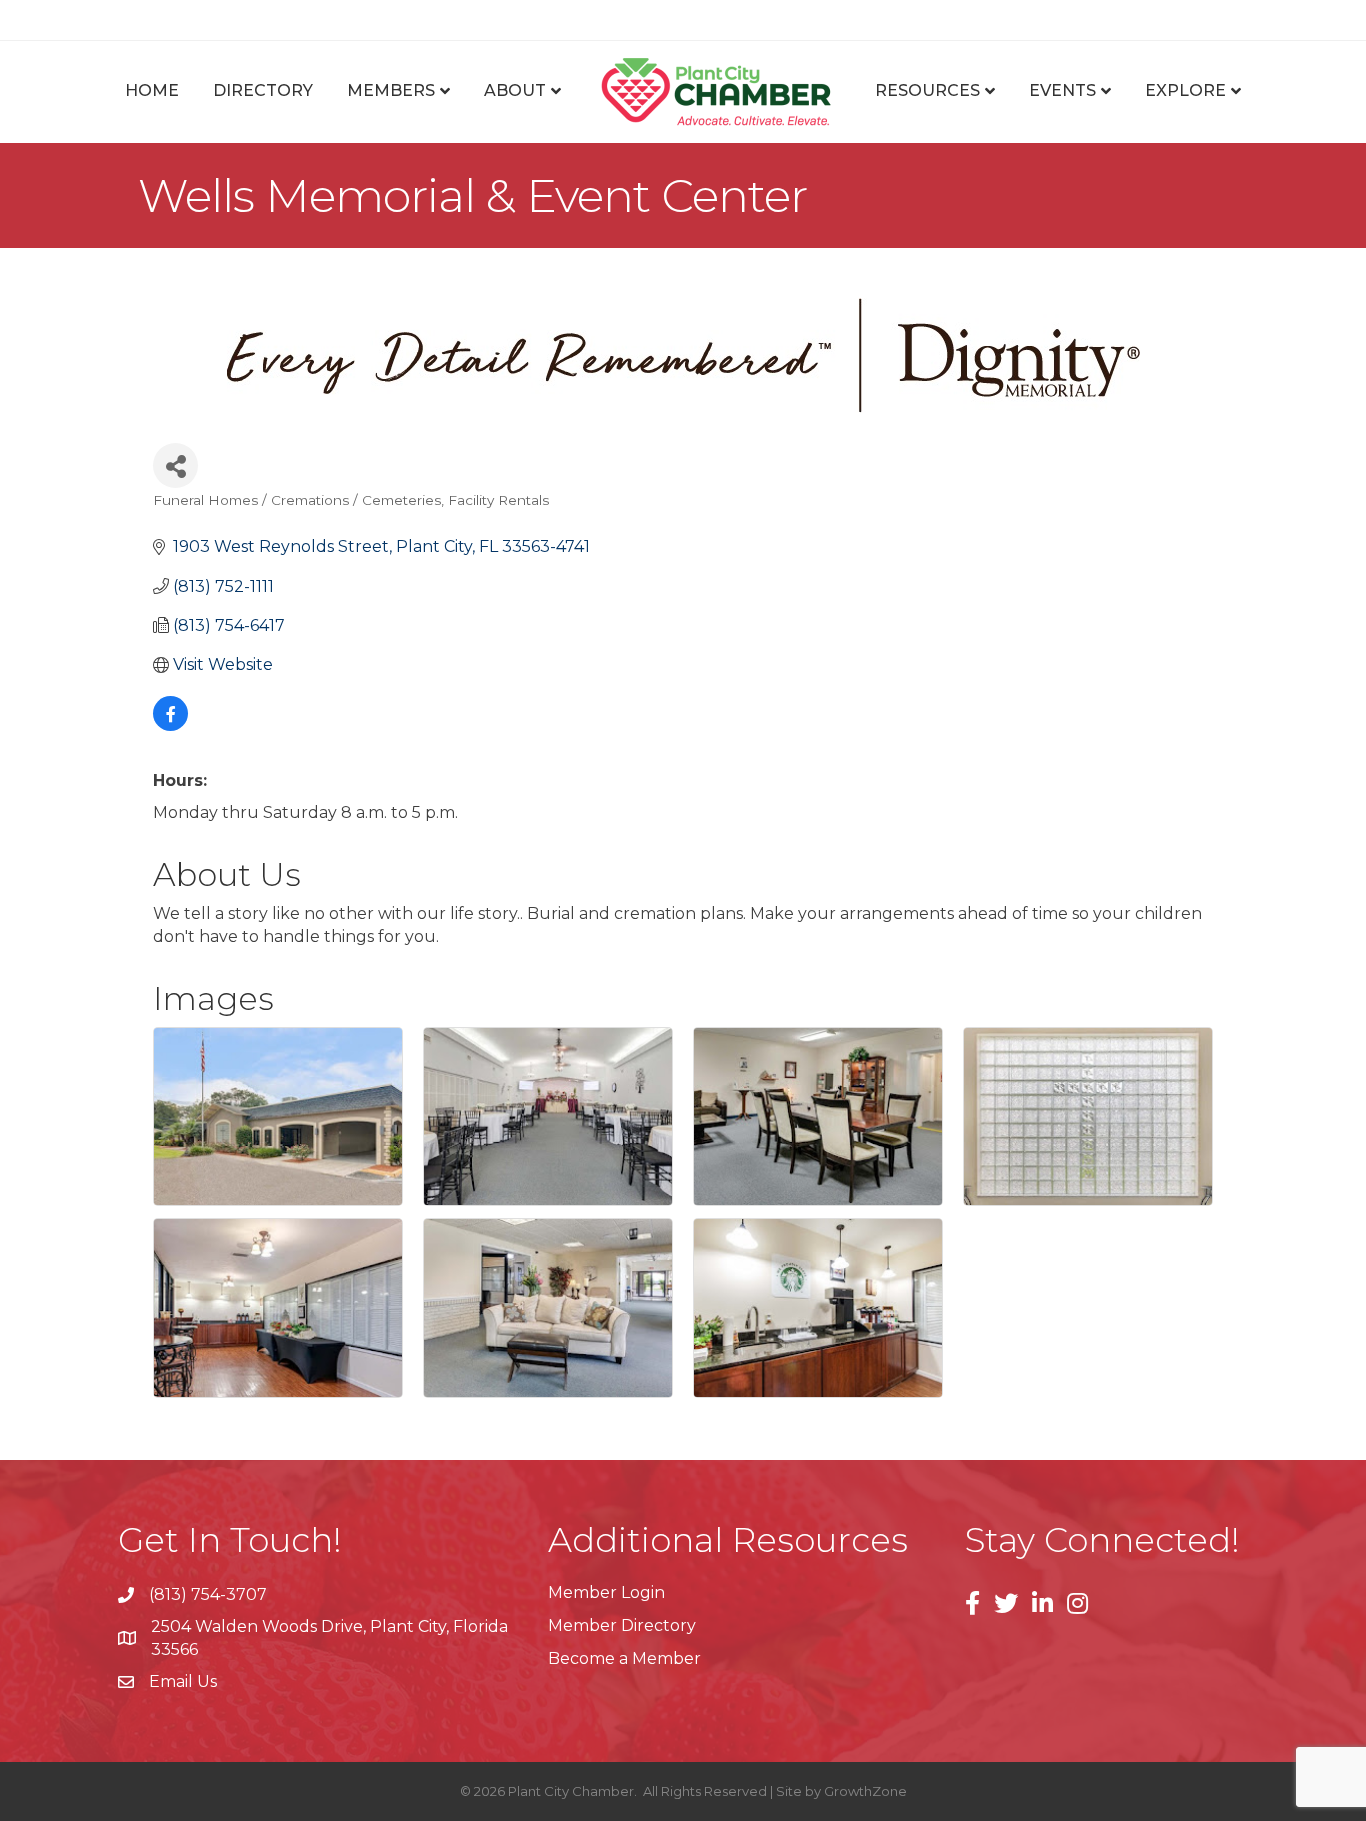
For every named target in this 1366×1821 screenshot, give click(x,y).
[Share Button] (175, 465)
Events (1062, 90)
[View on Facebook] (170, 725)
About (515, 90)
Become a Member (624, 1658)
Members (391, 90)
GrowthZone (865, 1791)
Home (152, 90)
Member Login (606, 1592)
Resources (927, 90)
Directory (263, 90)
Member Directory (622, 1625)
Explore (1185, 90)
